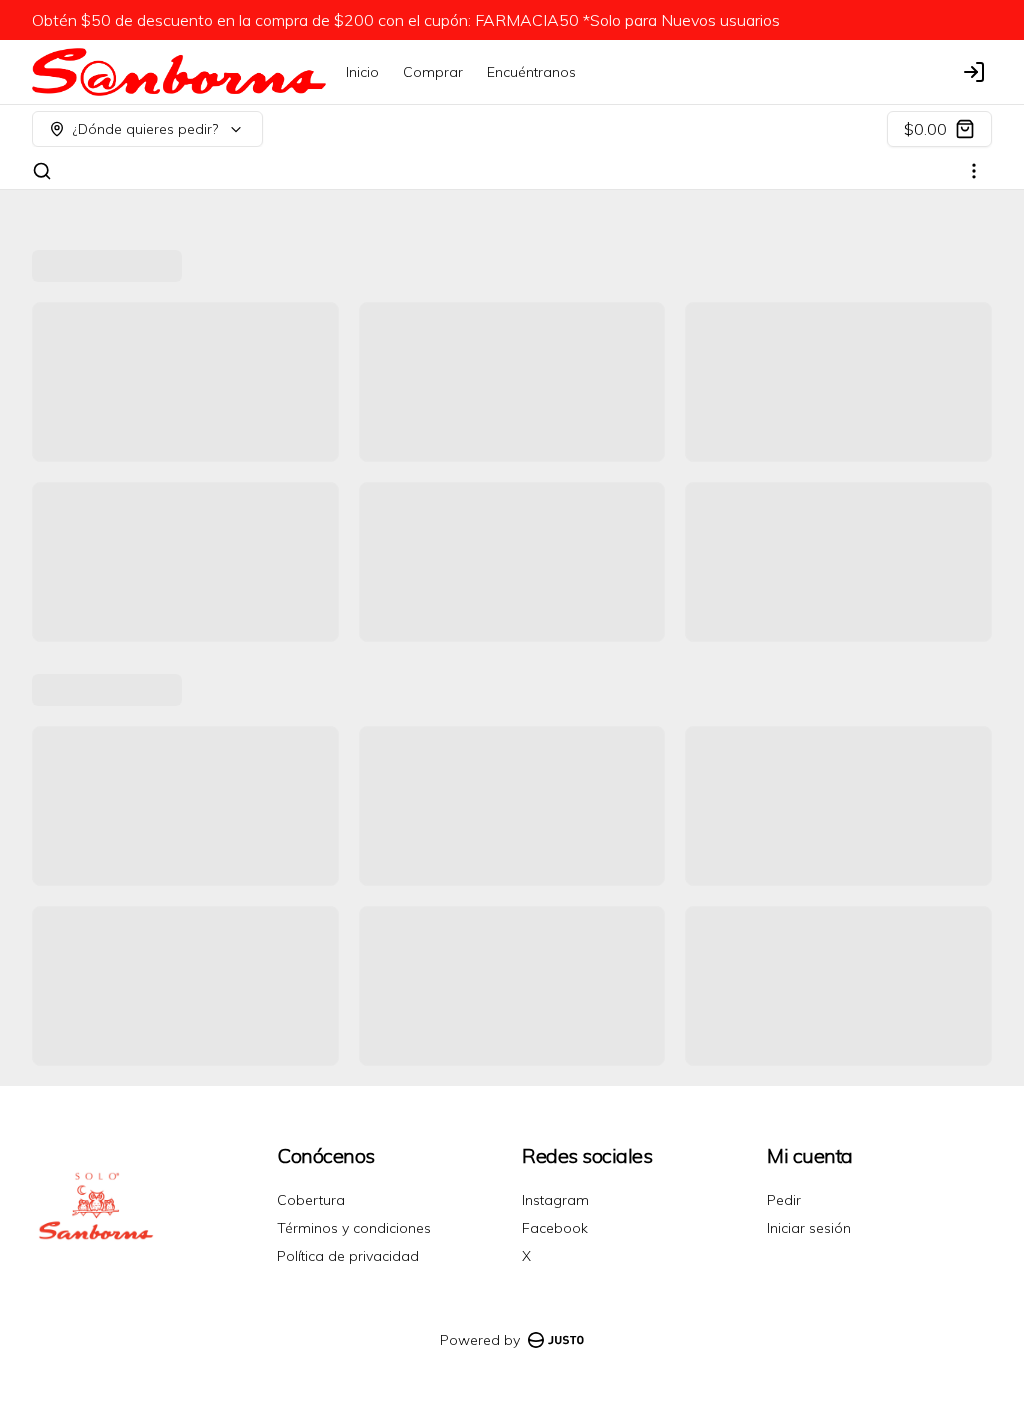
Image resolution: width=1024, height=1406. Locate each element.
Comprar (433, 72)
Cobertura (311, 1200)
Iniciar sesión (809, 1228)
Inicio (362, 72)
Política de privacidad (348, 1256)
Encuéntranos (531, 72)
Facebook (555, 1228)
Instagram (555, 1200)
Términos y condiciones (354, 1228)
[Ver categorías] (974, 171)
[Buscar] (42, 171)
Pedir (784, 1200)
